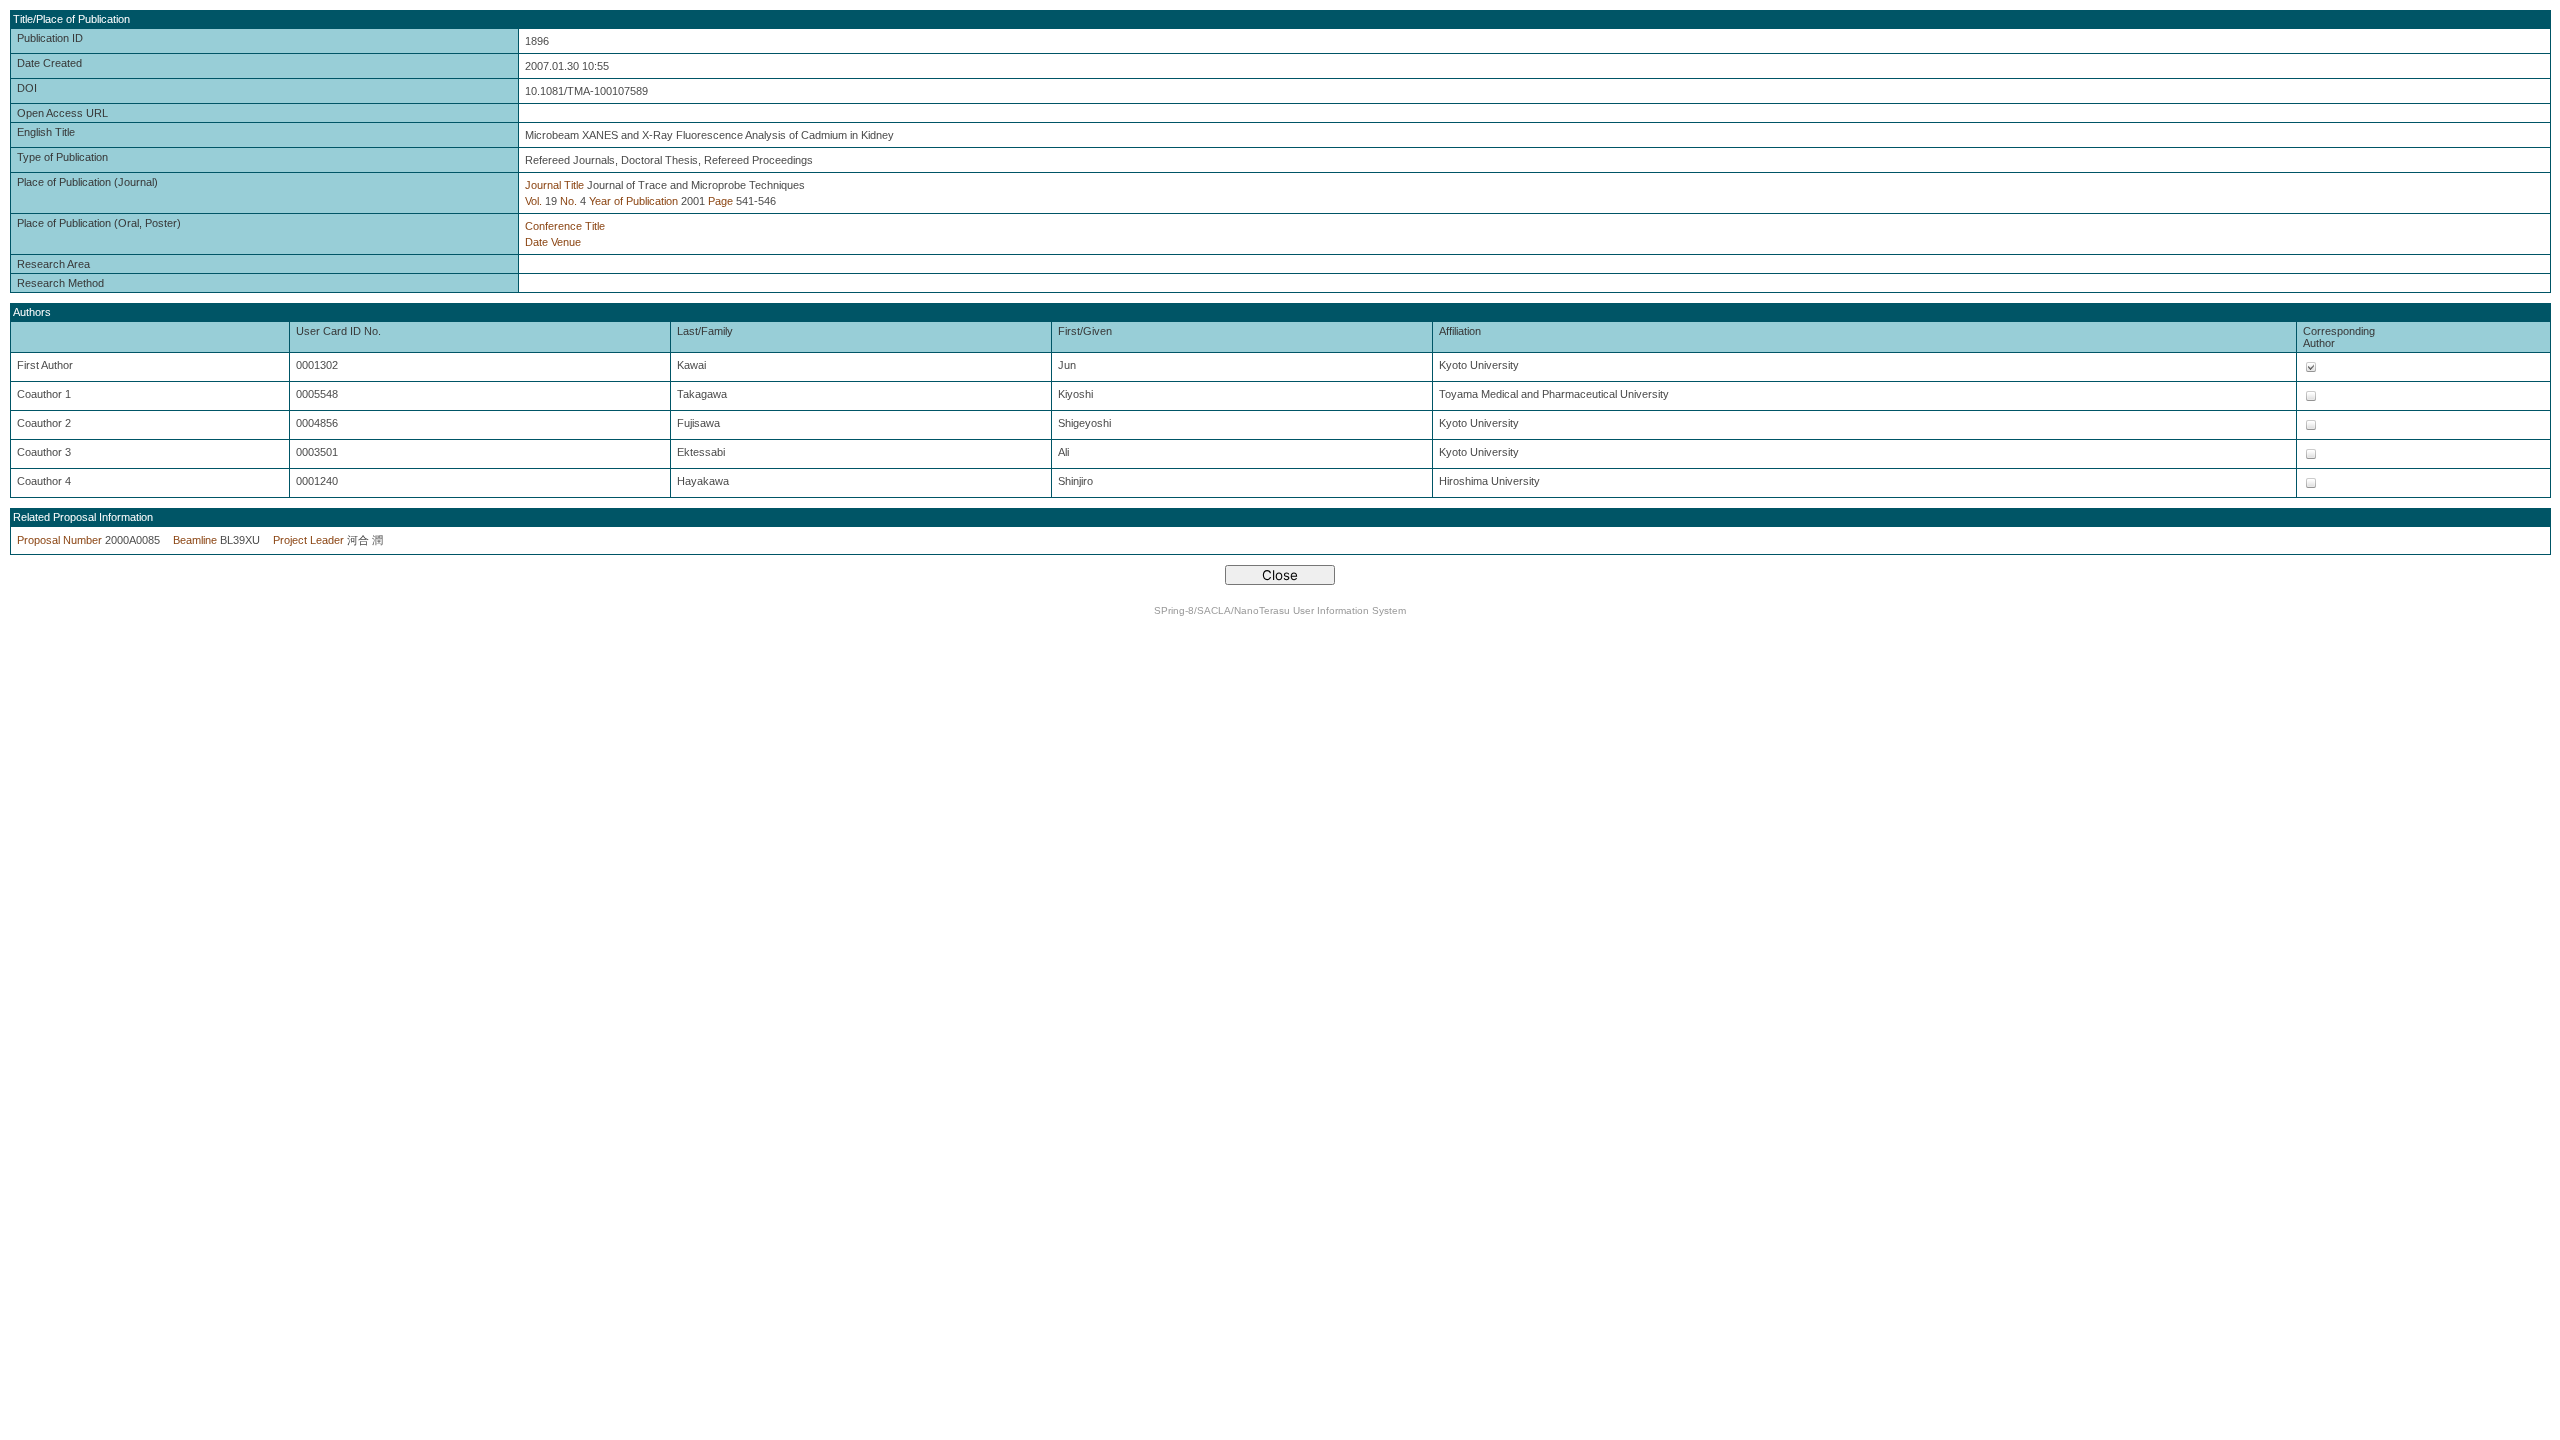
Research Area (53, 264)
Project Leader (308, 540)
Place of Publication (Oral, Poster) (99, 223)
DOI (27, 88)
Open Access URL (62, 113)
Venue (566, 242)
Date (536, 242)
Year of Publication (633, 201)
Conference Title (565, 226)
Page (720, 201)
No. (568, 201)
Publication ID (50, 38)
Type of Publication (62, 157)
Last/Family (705, 331)
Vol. (533, 201)
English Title (46, 132)
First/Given (1085, 331)
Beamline (195, 540)
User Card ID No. (338, 331)
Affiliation (1460, 331)
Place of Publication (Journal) (87, 182)
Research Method (60, 283)
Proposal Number (59, 540)
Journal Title (554, 185)
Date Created (49, 63)
